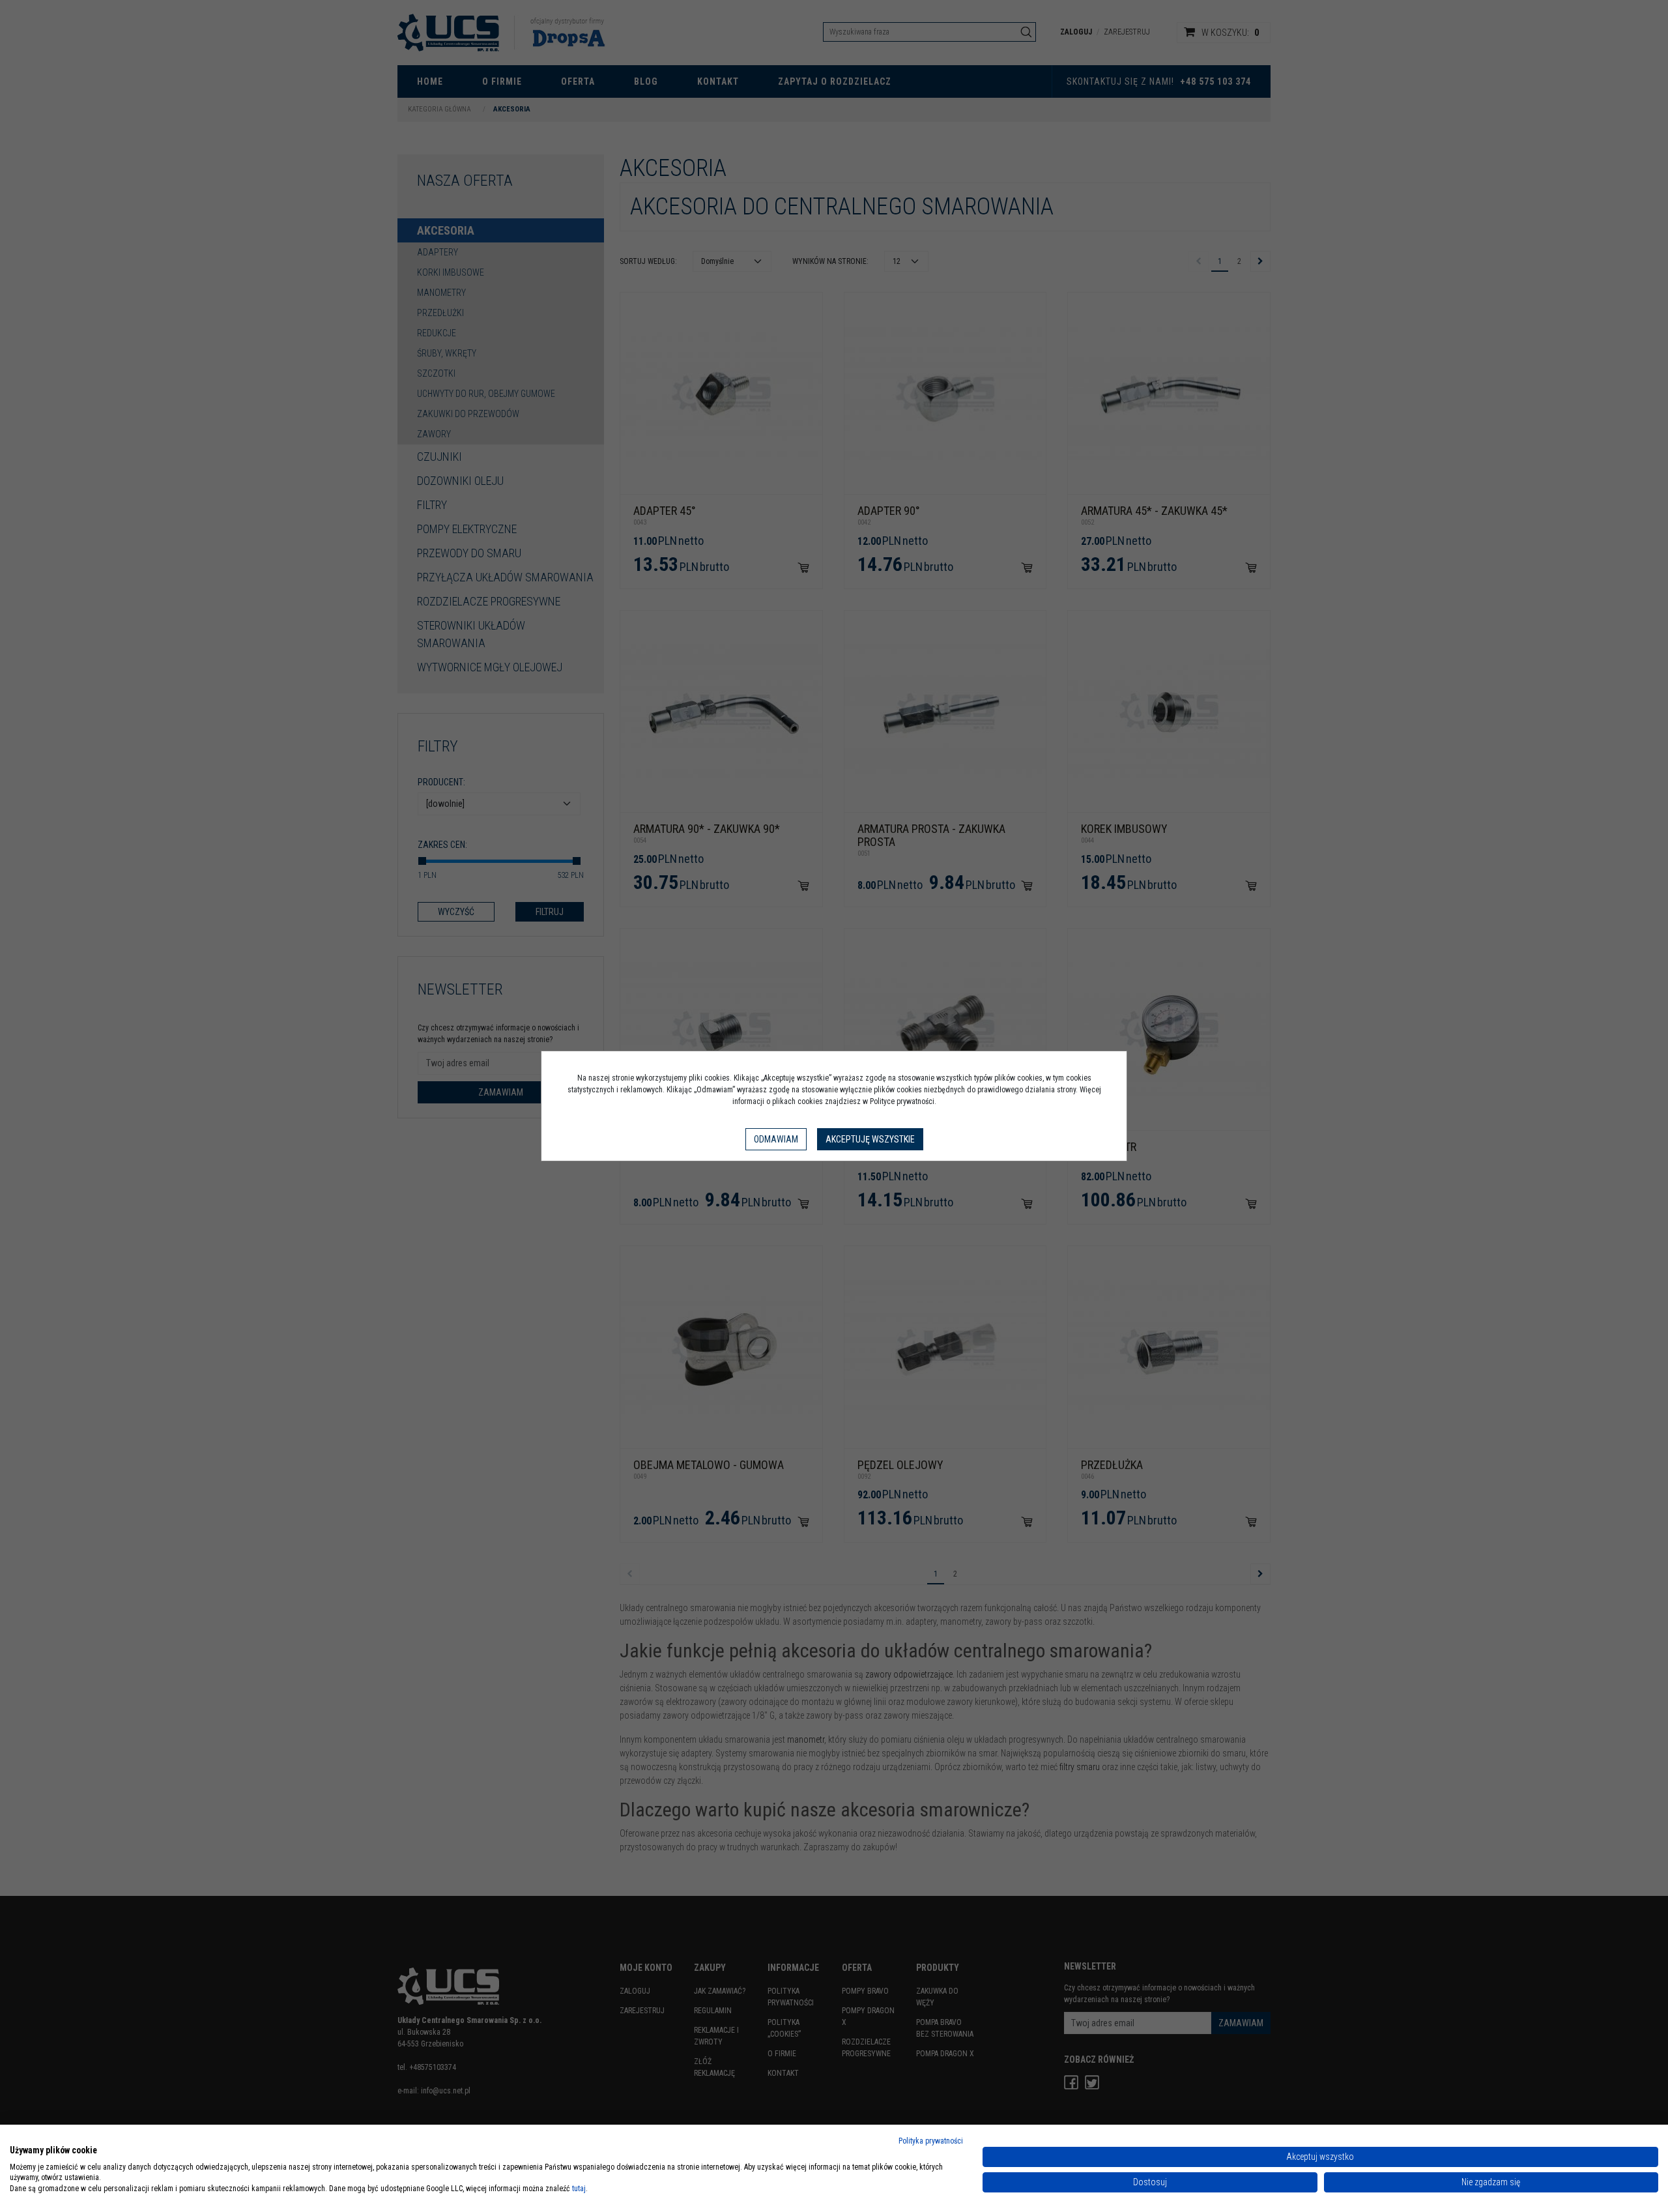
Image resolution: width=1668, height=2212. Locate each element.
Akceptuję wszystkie (870, 1139)
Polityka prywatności (931, 2141)
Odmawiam (776, 1139)
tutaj (579, 2189)
